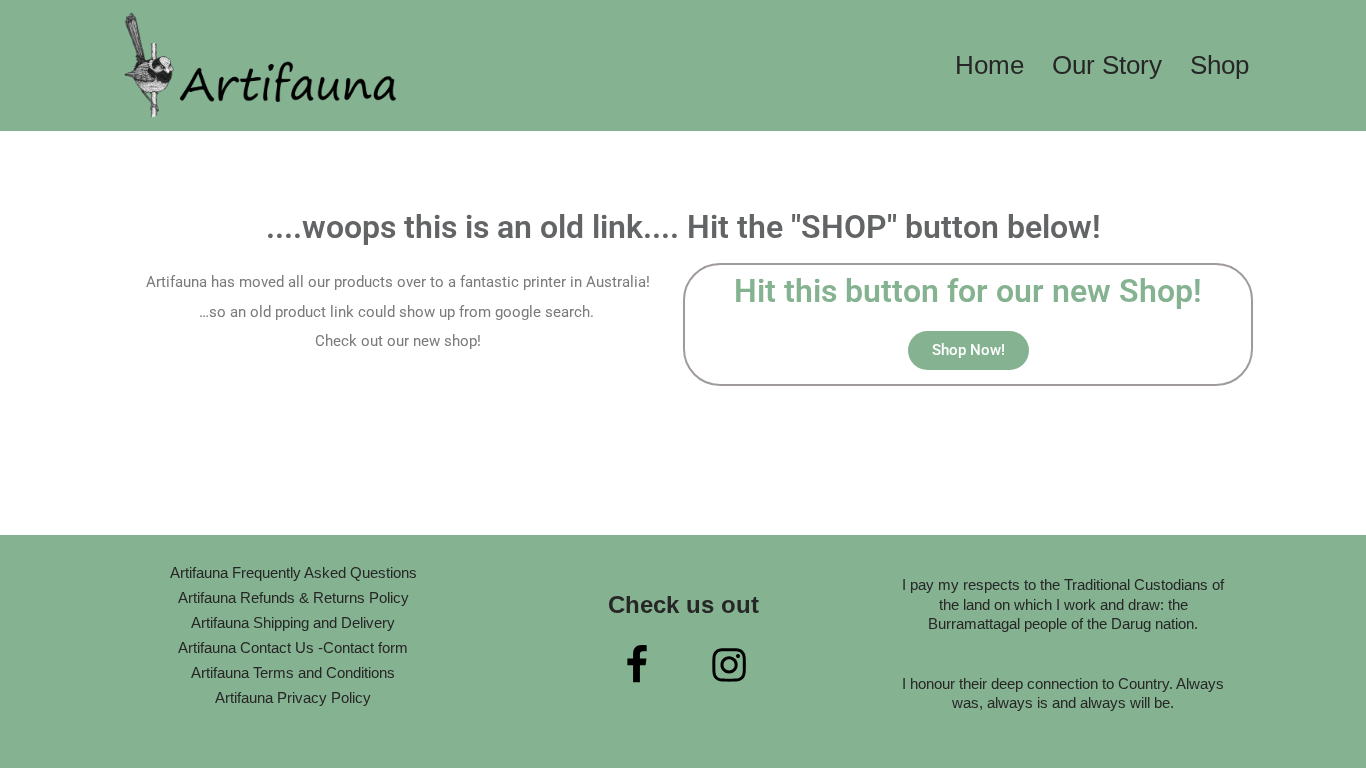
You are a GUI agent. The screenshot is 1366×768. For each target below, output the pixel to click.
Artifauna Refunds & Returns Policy (293, 597)
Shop (1219, 65)
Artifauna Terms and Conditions (293, 672)
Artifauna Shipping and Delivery (293, 622)
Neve (130, 746)
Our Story (1107, 65)
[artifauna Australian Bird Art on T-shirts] (263, 65)
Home (989, 65)
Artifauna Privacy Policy (293, 697)
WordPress (279, 746)
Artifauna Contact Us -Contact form (293, 647)
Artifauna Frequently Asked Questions (293, 572)
